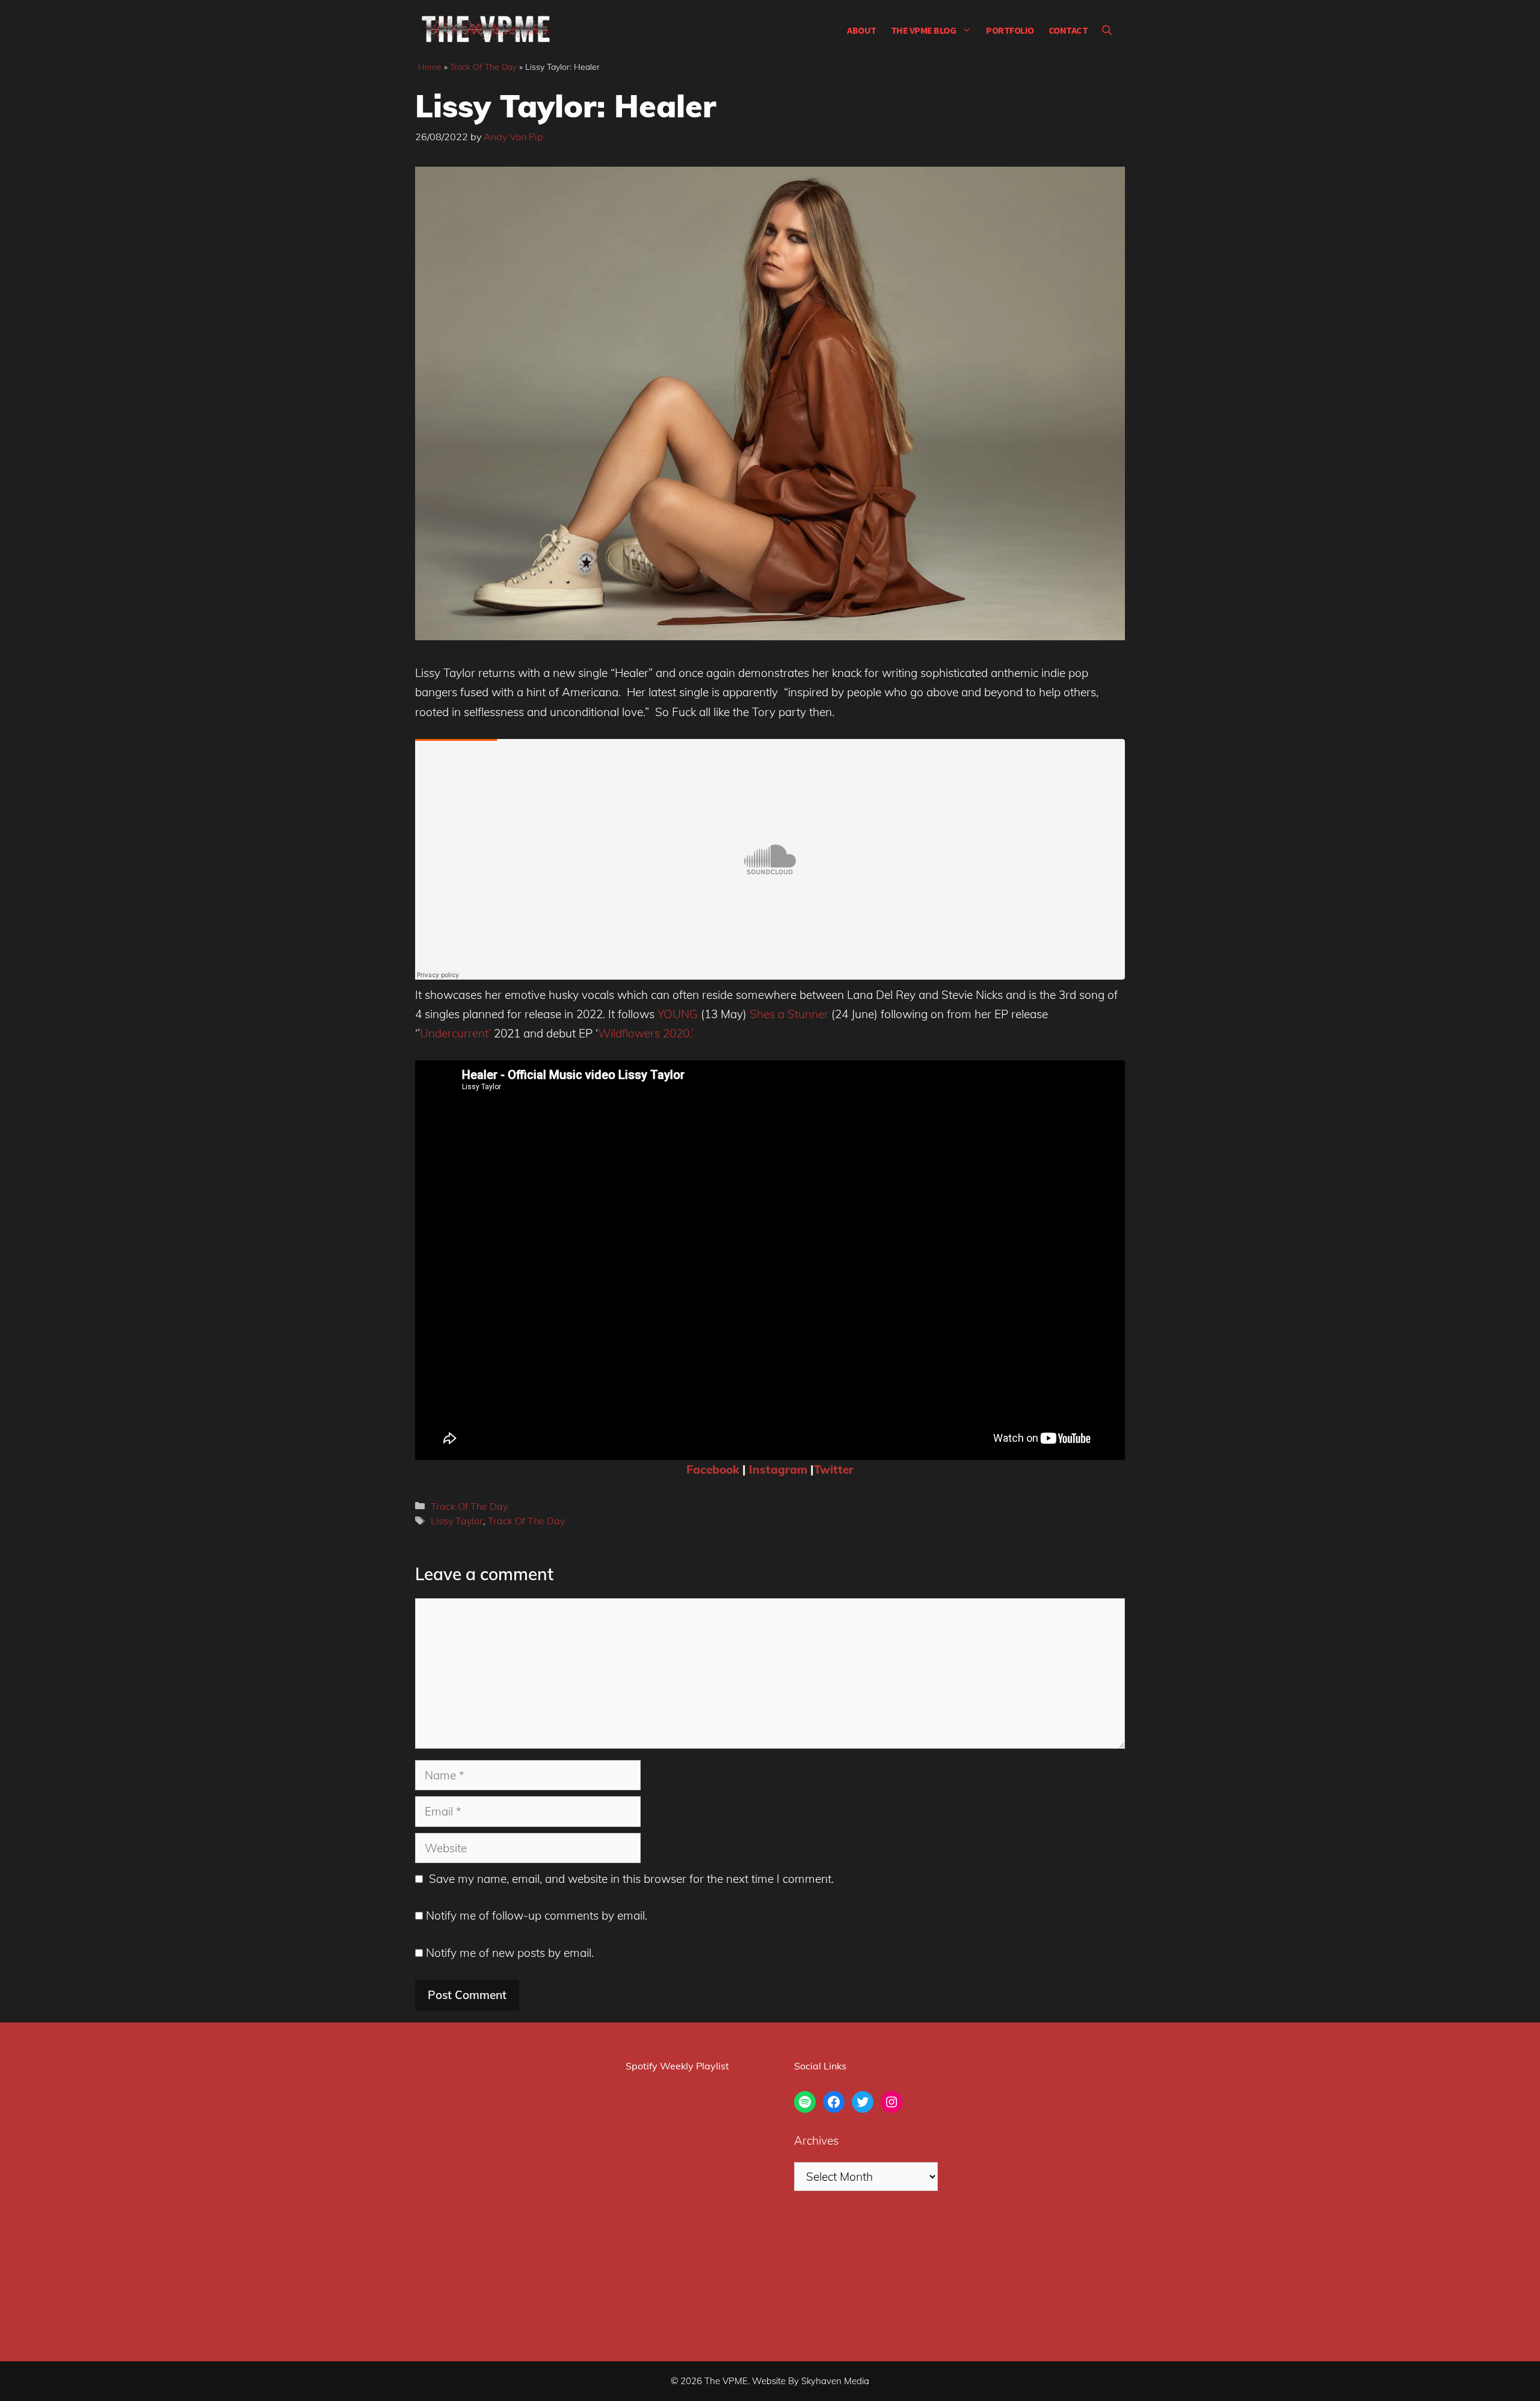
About (862, 30)
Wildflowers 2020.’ (646, 1033)
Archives (816, 2140)
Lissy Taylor (457, 1521)
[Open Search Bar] (1107, 30)
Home (430, 67)
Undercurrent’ (455, 1033)
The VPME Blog (924, 30)
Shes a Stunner (787, 1014)
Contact (1068, 30)
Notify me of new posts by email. (510, 1953)
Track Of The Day (483, 67)
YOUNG (676, 1014)
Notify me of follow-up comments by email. (537, 1915)
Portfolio (1010, 30)
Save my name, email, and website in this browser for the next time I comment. (631, 1879)
